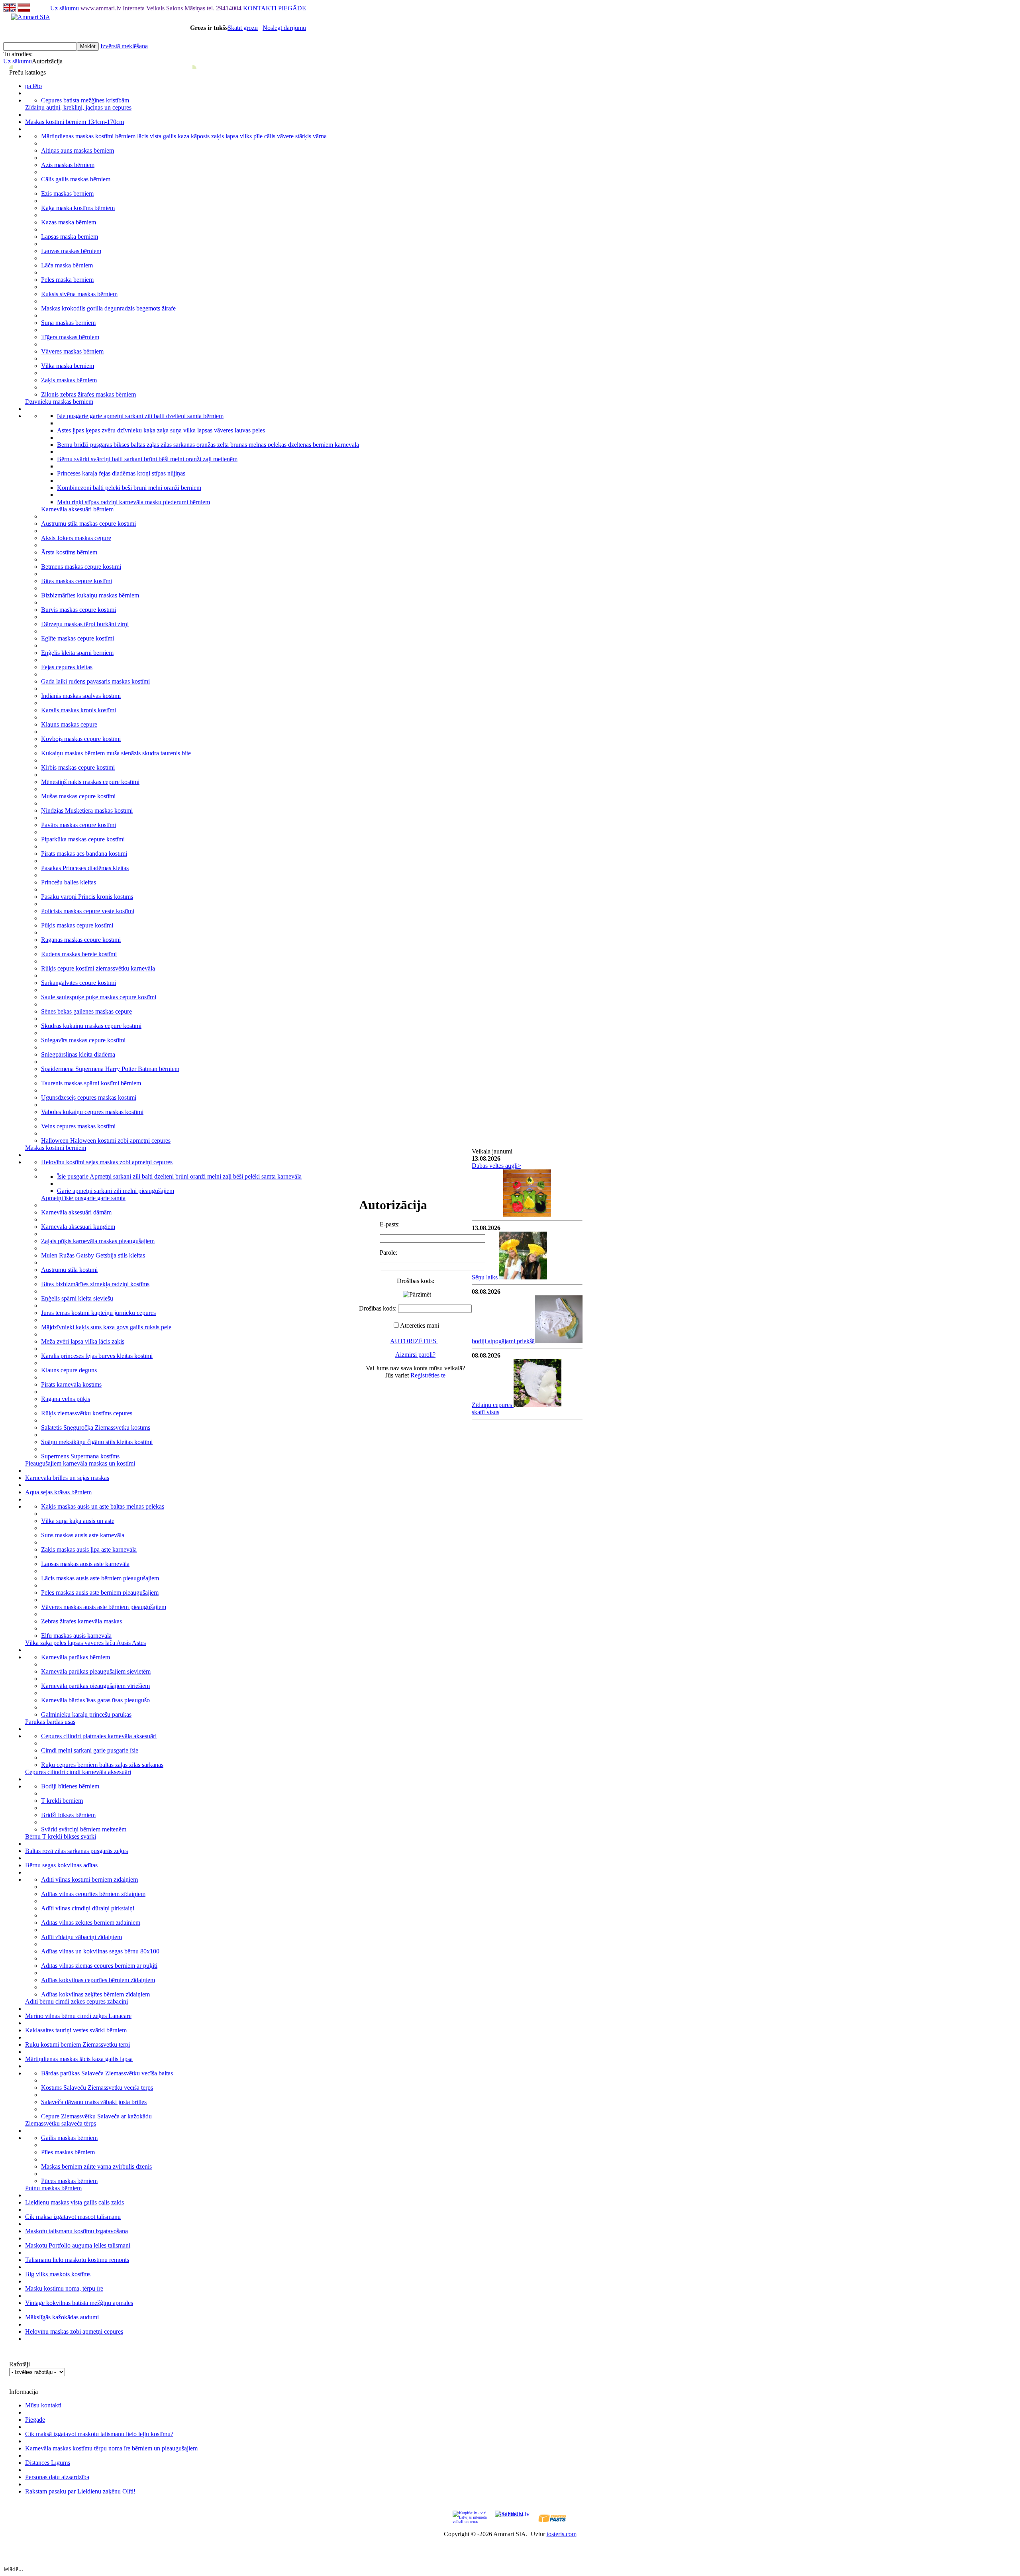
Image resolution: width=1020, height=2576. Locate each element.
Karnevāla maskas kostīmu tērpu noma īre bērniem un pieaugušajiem (111, 2448)
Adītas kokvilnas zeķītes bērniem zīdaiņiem (95, 1994)
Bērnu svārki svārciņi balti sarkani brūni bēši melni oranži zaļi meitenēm (147, 459)
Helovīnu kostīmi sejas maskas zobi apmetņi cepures (107, 1162)
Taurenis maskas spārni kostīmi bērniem (91, 1083)
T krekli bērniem (62, 1801)
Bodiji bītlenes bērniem (70, 1786)
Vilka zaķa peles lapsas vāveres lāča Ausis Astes (85, 1643)
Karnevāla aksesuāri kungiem (78, 1227)
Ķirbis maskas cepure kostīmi (78, 767)
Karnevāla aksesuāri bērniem (77, 509)
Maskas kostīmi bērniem (56, 1148)
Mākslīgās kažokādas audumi (62, 2317)
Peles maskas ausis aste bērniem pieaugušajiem (100, 1593)
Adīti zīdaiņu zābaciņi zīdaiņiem (81, 1937)
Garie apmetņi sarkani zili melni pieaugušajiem (116, 1191)
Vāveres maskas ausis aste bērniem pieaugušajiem (104, 1607)
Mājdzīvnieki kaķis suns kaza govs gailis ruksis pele (106, 1327)
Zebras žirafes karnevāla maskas (81, 1621)
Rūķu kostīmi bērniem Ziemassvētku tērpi (77, 2044)
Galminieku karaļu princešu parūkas (86, 1714)
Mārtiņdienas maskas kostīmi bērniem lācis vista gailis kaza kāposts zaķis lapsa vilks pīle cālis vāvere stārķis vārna (184, 136)
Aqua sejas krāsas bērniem (58, 1492)
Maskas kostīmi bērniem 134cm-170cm (75, 122)
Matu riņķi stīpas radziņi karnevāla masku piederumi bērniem (133, 502)
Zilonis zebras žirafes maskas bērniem (88, 394)
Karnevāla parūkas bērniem (76, 1657)
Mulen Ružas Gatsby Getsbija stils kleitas (93, 1255)
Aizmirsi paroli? (415, 1355)
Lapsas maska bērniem (70, 237)
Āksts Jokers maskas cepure (76, 538)
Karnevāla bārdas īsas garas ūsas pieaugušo (95, 1700)
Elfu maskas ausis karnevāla (76, 1636)
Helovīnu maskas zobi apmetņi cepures (74, 2331)
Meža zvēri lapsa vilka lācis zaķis (83, 1341)
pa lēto (33, 86)
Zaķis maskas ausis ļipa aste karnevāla (89, 1549)
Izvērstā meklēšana (124, 46)
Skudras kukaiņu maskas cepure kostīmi (91, 1026)
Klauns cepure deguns (69, 1370)
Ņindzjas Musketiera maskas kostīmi (87, 811)
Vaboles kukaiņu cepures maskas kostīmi (92, 1112)
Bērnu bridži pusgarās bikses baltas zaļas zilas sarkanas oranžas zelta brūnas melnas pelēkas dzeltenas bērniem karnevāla (208, 445)
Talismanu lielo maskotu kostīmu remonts (77, 2260)
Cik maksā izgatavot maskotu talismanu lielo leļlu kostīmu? (99, 2434)
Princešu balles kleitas (69, 882)
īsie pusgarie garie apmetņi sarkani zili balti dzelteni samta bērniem (140, 416)
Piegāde (35, 2420)
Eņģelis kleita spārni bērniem (77, 653)
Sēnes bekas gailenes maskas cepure (86, 1011)
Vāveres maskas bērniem (72, 351)
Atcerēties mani (420, 1325)
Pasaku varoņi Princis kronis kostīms (87, 897)
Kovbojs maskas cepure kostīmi (81, 739)
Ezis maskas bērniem (67, 194)
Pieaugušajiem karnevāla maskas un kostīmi (80, 1463)
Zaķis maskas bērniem (69, 380)
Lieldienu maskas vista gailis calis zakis (75, 2202)
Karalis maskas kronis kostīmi (78, 710)
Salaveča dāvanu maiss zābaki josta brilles (94, 2102)
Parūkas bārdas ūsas (50, 1722)
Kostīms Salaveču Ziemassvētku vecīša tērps (97, 2088)
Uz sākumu (65, 8)
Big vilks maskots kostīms (58, 2274)
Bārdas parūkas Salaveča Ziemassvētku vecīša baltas (107, 2073)
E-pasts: (390, 1224)
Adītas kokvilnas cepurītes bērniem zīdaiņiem (98, 1980)
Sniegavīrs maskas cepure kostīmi (83, 1040)
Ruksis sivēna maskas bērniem (79, 294)
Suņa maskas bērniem (68, 323)
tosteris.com (562, 2534)
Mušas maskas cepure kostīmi (78, 796)
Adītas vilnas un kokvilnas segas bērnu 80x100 (100, 1951)
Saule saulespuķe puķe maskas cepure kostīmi (99, 997)
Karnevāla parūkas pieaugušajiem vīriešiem (95, 1686)
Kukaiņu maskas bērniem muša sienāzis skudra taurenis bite (116, 753)
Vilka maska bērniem (68, 366)
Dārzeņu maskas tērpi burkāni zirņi (85, 624)
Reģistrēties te (428, 1375)
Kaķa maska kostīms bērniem (78, 208)
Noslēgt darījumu (284, 28)
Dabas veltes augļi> (496, 1166)
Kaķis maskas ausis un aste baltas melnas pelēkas (103, 1506)
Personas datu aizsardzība (57, 2477)
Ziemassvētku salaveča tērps (61, 2123)
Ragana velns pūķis (66, 1399)
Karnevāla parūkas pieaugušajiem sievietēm (96, 1671)
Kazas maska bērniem (69, 222)
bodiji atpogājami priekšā (503, 1341)
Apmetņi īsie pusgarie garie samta (83, 1198)
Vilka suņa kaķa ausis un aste (78, 1521)
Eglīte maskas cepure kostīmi (77, 638)
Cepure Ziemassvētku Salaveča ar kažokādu (96, 2116)
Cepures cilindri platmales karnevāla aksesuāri (99, 1736)
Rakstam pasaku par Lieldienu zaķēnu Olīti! (80, 2491)
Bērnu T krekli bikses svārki (61, 1836)
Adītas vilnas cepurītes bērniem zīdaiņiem (93, 1894)
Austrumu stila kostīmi (69, 1270)
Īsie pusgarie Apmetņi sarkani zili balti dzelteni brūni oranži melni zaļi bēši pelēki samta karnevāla (179, 1176)
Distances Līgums (48, 2463)
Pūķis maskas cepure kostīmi (77, 925)
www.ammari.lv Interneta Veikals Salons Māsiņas (144, 8)
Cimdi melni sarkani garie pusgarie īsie (90, 1750)
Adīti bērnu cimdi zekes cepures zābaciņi (76, 2001)
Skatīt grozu (243, 28)
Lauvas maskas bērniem (71, 251)
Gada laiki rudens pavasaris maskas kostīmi (95, 681)
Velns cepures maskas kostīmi (78, 1126)
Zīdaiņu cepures (493, 1405)
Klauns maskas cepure (69, 724)
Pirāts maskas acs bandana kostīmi (84, 854)
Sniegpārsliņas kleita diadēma (78, 1054)
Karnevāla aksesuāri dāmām (76, 1212)
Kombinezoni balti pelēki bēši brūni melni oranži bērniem (129, 488)
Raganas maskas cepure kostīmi (81, 940)
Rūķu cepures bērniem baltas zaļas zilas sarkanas (102, 1765)
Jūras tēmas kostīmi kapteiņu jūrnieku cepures (98, 1313)
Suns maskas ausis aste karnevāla (83, 1535)
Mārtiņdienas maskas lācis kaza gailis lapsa (79, 2059)
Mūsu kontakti (43, 2405)
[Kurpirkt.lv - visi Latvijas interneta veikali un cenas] (470, 2517)
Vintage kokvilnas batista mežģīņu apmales (79, 2303)
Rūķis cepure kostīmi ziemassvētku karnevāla (98, 968)
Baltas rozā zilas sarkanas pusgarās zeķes (76, 1851)
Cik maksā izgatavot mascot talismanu (73, 2217)
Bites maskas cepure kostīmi (76, 581)
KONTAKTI (260, 8)
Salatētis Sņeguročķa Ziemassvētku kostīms (96, 1428)
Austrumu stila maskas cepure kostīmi (88, 524)
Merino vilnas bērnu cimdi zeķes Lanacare (78, 2016)
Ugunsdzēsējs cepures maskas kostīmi (89, 1097)
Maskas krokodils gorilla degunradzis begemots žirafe (108, 308)
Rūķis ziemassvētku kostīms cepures (87, 1413)
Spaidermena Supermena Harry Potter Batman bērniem (110, 1069)
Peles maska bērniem (67, 280)
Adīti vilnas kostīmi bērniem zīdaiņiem (89, 1879)
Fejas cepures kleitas (67, 667)
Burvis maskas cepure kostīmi (78, 610)
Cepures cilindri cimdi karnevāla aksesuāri (78, 1772)
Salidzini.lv (509, 2514)
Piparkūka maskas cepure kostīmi (83, 839)
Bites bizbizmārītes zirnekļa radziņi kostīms (95, 1284)
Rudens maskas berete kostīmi (79, 954)
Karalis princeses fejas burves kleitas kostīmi (97, 1356)
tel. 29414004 (224, 8)
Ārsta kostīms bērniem (69, 552)
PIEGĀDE (292, 8)
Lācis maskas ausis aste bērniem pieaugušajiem (100, 1578)
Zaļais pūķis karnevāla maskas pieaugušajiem (98, 1241)
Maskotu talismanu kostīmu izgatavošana (76, 2231)
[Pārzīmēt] (417, 1295)
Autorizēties (414, 1341)
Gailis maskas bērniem (69, 2138)
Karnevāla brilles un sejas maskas (67, 1478)
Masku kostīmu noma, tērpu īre (64, 2288)
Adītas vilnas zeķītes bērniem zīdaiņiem (91, 1923)
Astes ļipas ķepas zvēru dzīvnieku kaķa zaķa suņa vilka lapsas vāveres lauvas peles (161, 430)
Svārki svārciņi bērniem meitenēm (84, 1829)
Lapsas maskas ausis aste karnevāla (85, 1564)
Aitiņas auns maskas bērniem (77, 150)
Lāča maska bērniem (67, 265)
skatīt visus (485, 1412)
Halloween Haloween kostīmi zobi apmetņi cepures (106, 1141)
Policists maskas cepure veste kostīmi (88, 911)
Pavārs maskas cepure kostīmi (78, 825)
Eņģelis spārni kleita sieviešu (77, 1298)
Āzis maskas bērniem (68, 165)
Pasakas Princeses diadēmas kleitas (85, 868)
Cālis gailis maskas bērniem (76, 179)
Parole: (388, 1253)
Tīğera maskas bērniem (70, 337)
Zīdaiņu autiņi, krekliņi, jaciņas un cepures (78, 107)
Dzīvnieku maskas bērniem (59, 402)
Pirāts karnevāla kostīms (71, 1384)
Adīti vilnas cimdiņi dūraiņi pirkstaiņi (88, 1908)
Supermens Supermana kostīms (80, 1456)
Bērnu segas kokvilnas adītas (61, 1865)
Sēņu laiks (485, 1277)
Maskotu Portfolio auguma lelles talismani (78, 2245)
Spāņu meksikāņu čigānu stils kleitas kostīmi (97, 1442)
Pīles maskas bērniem (68, 2152)
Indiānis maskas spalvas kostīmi (81, 696)
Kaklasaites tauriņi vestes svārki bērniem (76, 2030)
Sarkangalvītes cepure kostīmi (78, 983)
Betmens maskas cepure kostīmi (81, 567)
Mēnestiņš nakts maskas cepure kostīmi (90, 782)
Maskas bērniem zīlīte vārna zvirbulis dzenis (96, 2166)
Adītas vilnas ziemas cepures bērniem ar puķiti (99, 1966)
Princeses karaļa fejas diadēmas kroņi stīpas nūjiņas (121, 473)
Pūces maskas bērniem (69, 2181)
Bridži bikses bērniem (68, 1815)
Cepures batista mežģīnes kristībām (85, 100)
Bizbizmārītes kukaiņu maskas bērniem (90, 595)
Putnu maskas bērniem (53, 2188)
